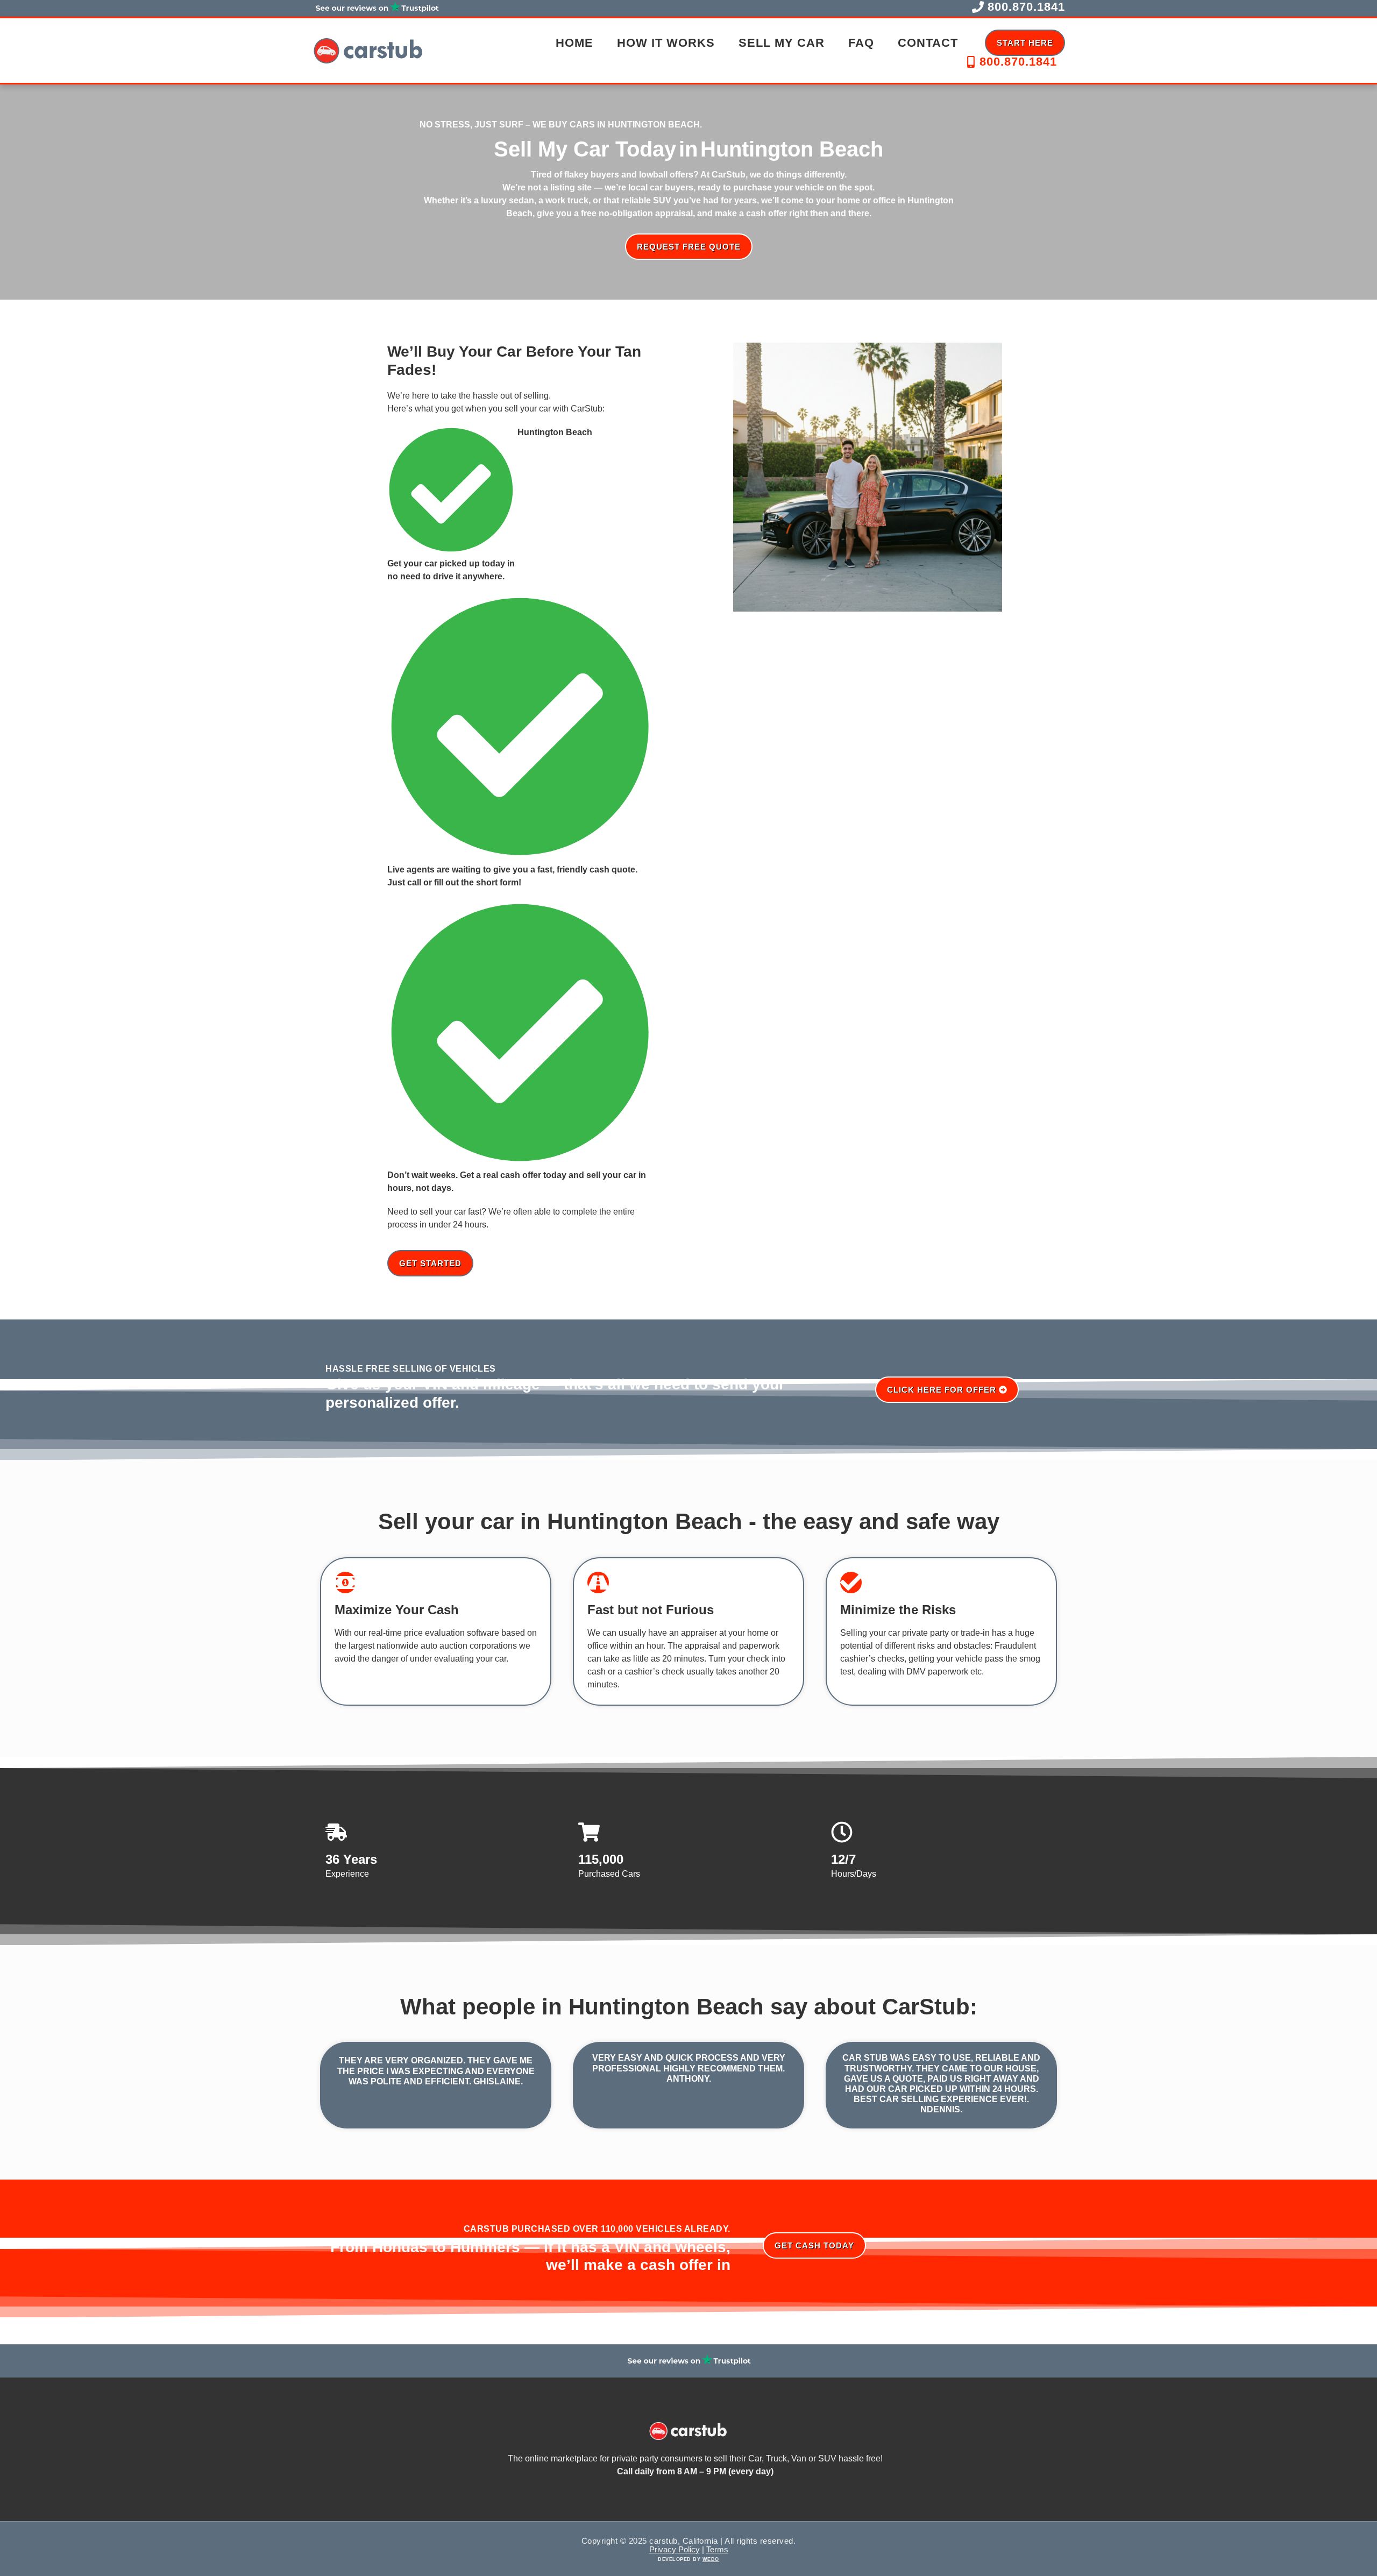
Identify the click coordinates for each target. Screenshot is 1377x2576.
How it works (666, 43)
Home (574, 43)
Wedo (711, 2559)
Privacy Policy (675, 2549)
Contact (928, 43)
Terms (717, 2549)
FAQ (861, 43)
